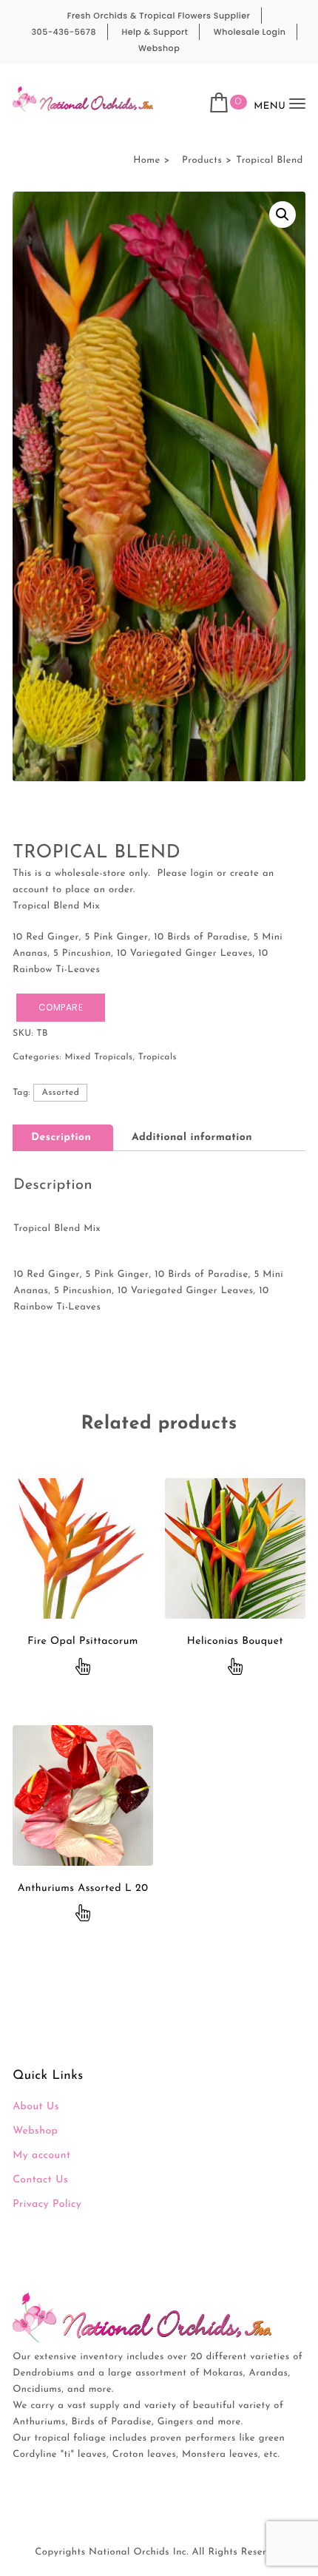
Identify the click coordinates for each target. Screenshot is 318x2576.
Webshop (159, 48)
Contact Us (40, 2180)
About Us (36, 2107)
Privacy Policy (47, 2204)
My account (41, 2155)
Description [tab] (61, 1137)
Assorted (60, 1093)
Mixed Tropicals (98, 1057)
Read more (83, 1668)
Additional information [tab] (192, 1137)
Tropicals (158, 1057)
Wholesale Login (250, 32)
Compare (61, 1007)
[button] (283, 215)
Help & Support (155, 32)
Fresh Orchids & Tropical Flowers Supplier (159, 16)
